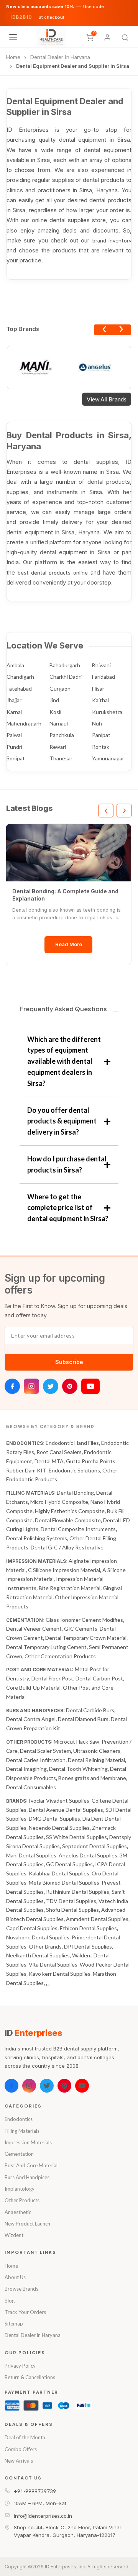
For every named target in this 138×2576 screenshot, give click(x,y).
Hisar (98, 689)
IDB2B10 (21, 17)
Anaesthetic (18, 2212)
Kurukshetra (107, 712)
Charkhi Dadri (66, 677)
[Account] (107, 38)
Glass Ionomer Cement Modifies (84, 1620)
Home (11, 2266)
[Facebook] (12, 1386)
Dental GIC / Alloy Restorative (67, 1547)
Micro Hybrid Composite (59, 1502)
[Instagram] (31, 1386)
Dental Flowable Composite (68, 1520)
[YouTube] (90, 1386)
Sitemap (14, 2324)
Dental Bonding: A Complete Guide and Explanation (65, 895)
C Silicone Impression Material (64, 1570)
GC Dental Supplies (69, 1864)
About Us (15, 2277)
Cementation (19, 2154)
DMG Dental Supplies (54, 1819)
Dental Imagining (26, 1769)
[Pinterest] (70, 1386)
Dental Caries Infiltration (36, 1760)
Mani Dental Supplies (31, 1855)
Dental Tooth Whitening (78, 1769)
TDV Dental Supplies (71, 1901)
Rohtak (101, 747)
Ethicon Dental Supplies (88, 1928)
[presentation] (104, 330)
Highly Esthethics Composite (70, 1511)
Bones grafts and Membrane (92, 1778)
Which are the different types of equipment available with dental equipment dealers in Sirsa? (64, 1061)
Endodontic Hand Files (72, 1443)
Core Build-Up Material (33, 1688)
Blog (10, 2301)
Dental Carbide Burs (90, 1710)
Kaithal (100, 700)
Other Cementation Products (60, 1656)
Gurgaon (60, 689)
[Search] (125, 38)
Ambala (15, 665)
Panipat (101, 735)
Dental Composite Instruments (78, 1529)
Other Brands (45, 1946)
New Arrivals (19, 2461)
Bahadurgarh (65, 665)
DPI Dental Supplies (88, 1946)
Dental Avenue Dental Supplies (66, 1810)
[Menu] (13, 37)
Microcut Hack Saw (76, 1742)
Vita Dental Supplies (53, 1964)
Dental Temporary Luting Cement (46, 1647)
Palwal (14, 735)
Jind (54, 700)
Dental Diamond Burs (83, 1719)
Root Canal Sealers (59, 1452)
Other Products (22, 2200)
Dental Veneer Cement (34, 1629)
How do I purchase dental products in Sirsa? (67, 1164)
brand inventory (112, 240)
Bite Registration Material (70, 1588)
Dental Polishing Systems (37, 1538)
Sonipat (16, 758)
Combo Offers (21, 2449)
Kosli (55, 712)
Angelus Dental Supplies (88, 1855)
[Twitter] (51, 1386)
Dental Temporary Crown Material (86, 1638)
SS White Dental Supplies (76, 1837)
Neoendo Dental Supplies (59, 1828)
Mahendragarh (24, 723)
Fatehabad (19, 689)
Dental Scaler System (45, 1751)
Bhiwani (101, 665)
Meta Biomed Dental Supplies (64, 1882)
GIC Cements (81, 1629)
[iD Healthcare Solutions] (51, 37)
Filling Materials (22, 2131)
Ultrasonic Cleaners (97, 1751)
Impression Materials (28, 2142)
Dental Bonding (75, 1493)
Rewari (58, 747)
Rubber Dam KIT (26, 1470)
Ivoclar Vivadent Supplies (59, 1801)
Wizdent (14, 2235)
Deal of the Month (25, 2437)
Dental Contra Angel (31, 1719)
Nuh (97, 723)
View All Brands (107, 399)
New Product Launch (27, 2224)
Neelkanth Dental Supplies (38, 1955)
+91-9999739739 (35, 2491)
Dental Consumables (31, 1787)
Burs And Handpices (27, 2177)
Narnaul (59, 723)
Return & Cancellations (30, 2377)
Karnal (14, 712)
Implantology (20, 2189)
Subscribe (69, 1362)
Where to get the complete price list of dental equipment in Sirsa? (68, 1208)
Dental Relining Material (96, 1760)
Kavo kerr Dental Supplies (60, 1974)
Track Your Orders (25, 2312)
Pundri (14, 747)
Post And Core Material (31, 2165)
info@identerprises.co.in (43, 2516)
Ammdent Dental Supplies (97, 1919)
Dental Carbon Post (99, 1678)
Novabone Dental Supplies (38, 1937)
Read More (69, 944)
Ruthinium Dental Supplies (78, 1892)
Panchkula (62, 735)
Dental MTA (49, 1461)
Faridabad (103, 677)
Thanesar (61, 758)
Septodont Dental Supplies (94, 1846)
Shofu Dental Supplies (72, 1910)
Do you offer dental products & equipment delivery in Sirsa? (62, 1121)
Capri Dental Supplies (32, 1928)
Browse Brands (21, 2289)
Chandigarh (20, 677)
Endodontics (19, 2119)
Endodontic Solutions (74, 1470)
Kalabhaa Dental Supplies (59, 1873)
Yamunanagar (108, 758)
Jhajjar (14, 700)
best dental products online (53, 572)
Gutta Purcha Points (91, 1461)
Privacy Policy (20, 2366)
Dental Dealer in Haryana (33, 2335)
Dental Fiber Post (52, 1678)
